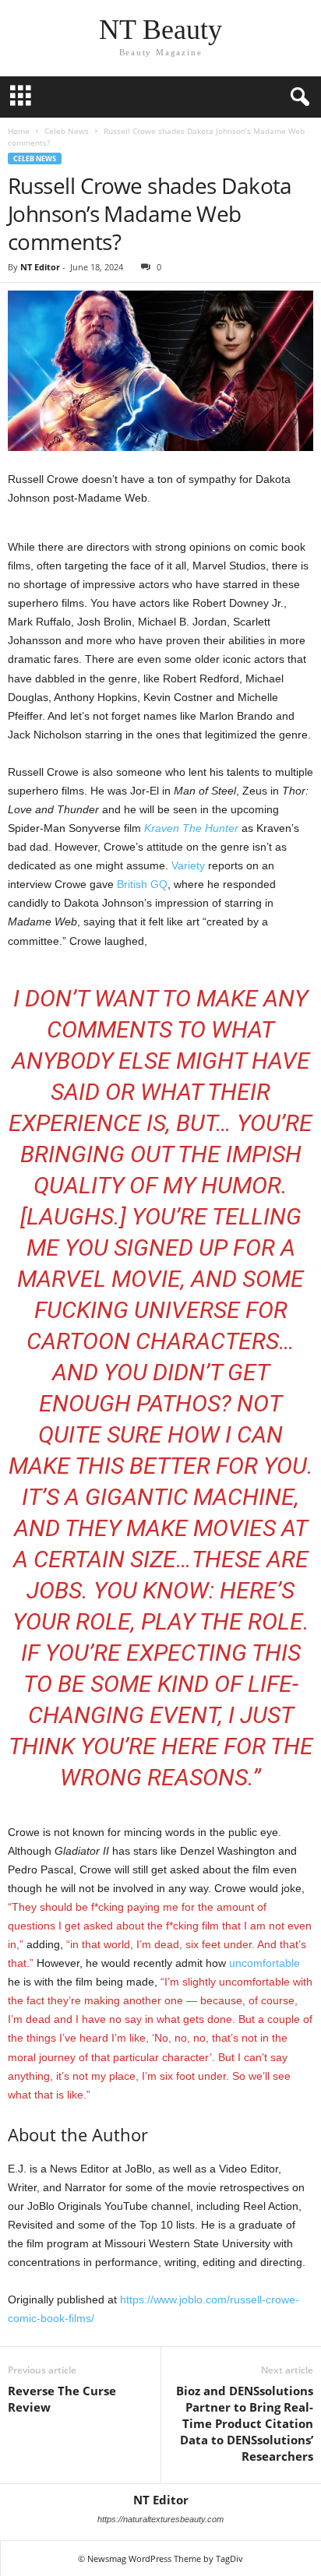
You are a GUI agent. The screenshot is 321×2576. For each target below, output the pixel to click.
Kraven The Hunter (191, 828)
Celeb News (67, 131)
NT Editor (40, 267)
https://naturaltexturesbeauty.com (160, 2519)
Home (19, 131)
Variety (188, 865)
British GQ (142, 884)
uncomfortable (265, 1963)
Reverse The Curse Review (62, 2399)
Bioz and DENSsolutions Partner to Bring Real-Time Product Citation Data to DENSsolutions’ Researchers (245, 2423)
